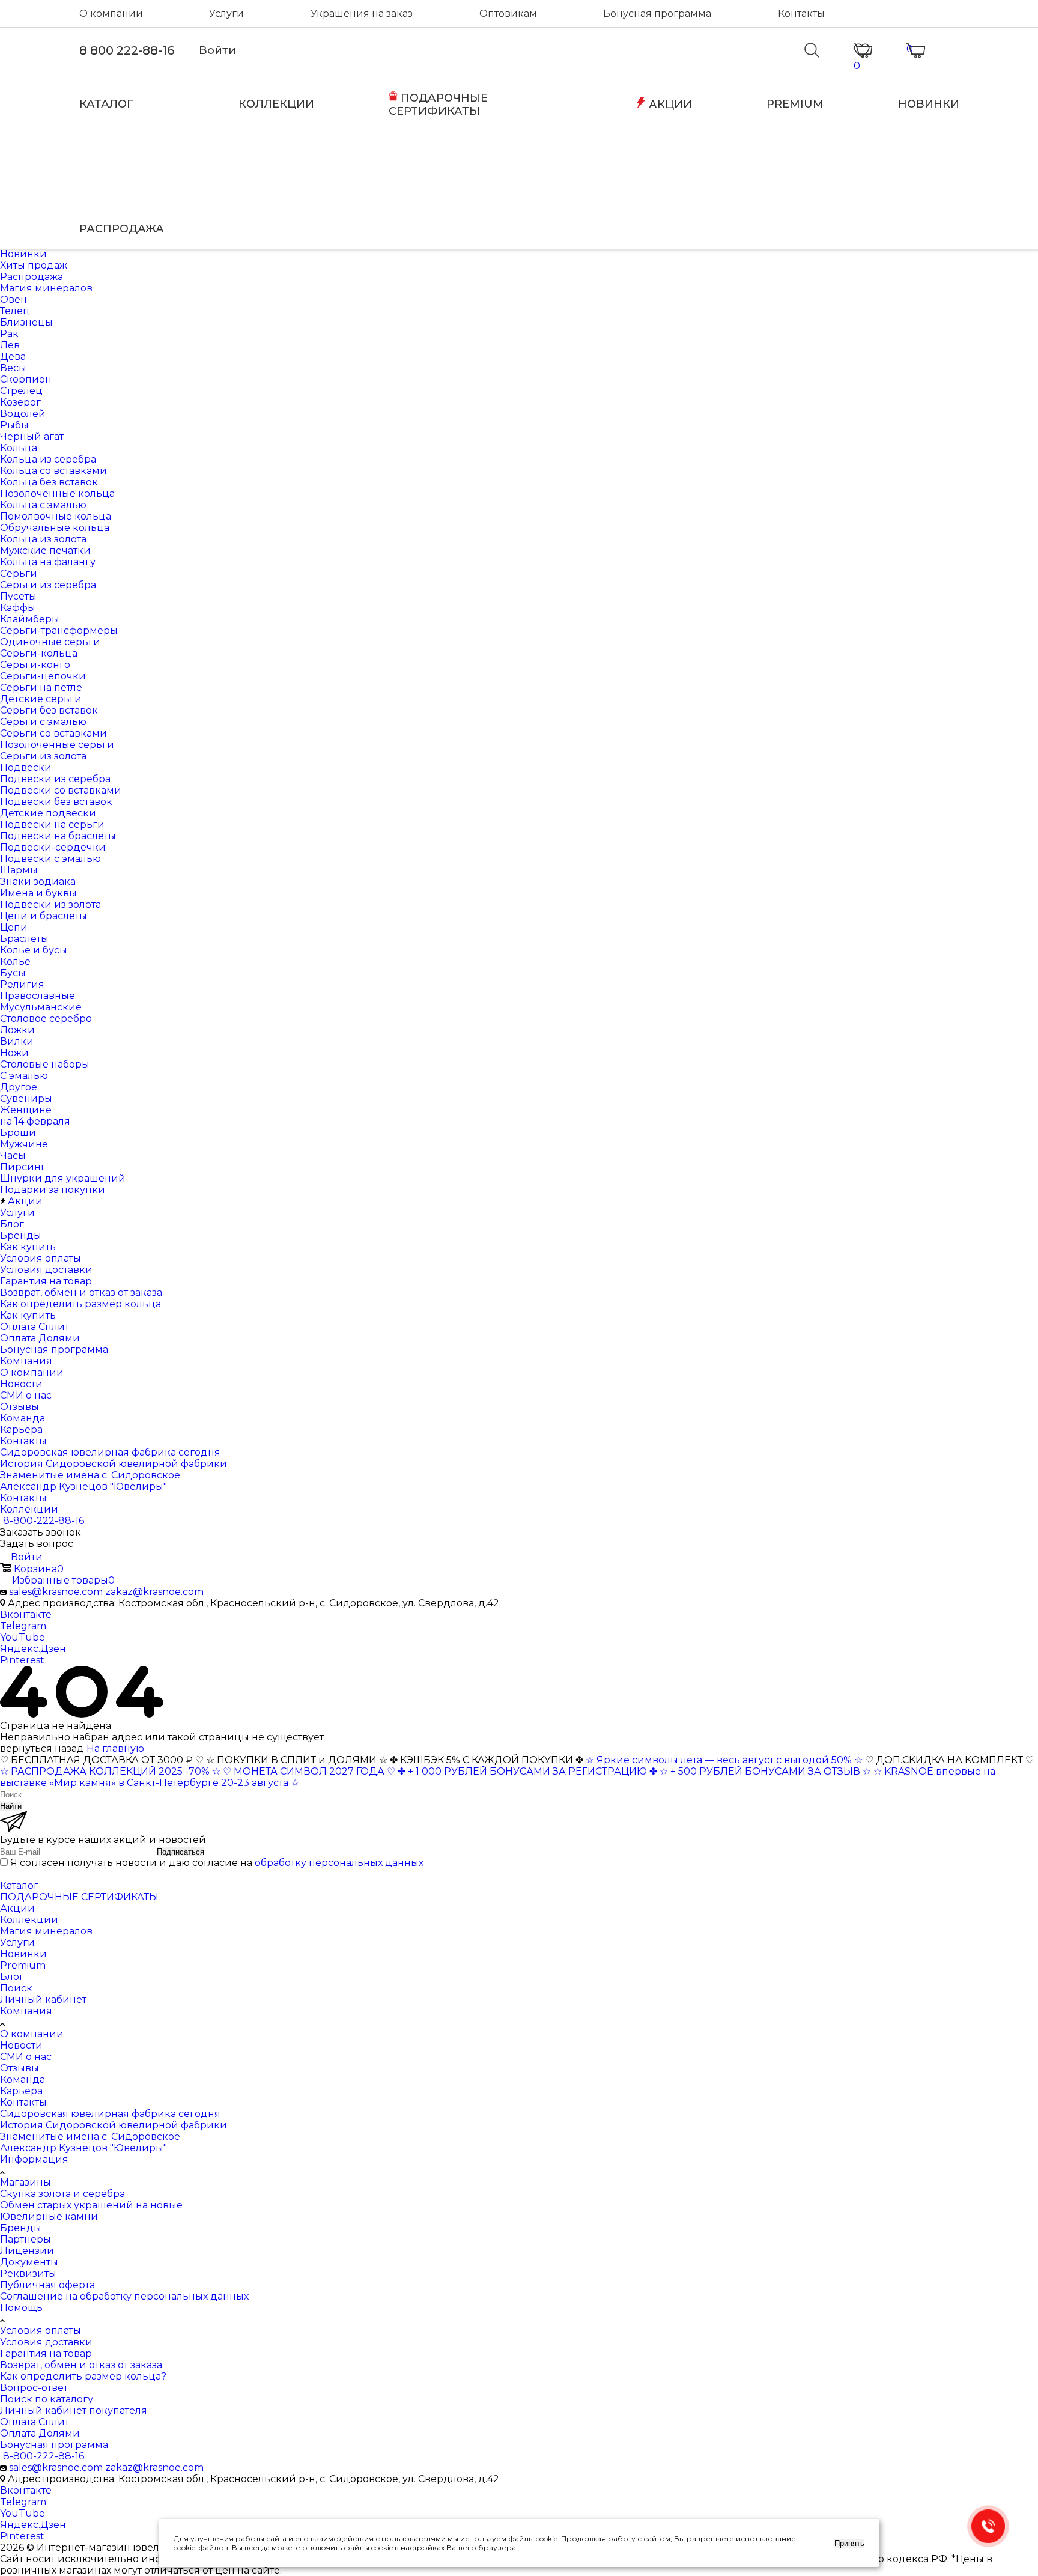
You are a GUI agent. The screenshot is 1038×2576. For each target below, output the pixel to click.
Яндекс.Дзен (33, 1649)
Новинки (23, 1954)
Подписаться (181, 1852)
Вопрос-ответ (34, 2388)
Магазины (26, 2182)
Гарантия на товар (46, 2353)
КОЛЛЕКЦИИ (276, 104)
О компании (111, 14)
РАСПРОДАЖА (122, 229)
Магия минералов (46, 1931)
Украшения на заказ (362, 14)
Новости (21, 2045)
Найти (11, 1806)
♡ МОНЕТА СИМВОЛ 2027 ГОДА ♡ (309, 1771)
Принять (849, 2543)
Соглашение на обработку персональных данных (124, 2296)
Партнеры (26, 2239)
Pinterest (22, 1660)
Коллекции (29, 1920)
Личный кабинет (43, 2000)
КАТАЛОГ (106, 104)
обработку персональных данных (339, 1863)
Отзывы (20, 2068)
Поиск (16, 1988)
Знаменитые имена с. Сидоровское (90, 2137)
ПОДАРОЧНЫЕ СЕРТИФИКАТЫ (438, 105)
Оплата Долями (40, 2433)
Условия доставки (46, 2342)
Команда (23, 2079)
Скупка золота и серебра (62, 2194)
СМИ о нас (26, 2057)
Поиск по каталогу (47, 2399)
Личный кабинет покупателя (74, 2410)
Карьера (21, 2091)
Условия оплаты (41, 2331)
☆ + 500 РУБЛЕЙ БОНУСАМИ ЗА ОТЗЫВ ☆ (765, 1771)
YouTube (23, 1637)
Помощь (21, 2308)
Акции (17, 1908)
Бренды (21, 2228)
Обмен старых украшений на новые (91, 2205)
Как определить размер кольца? (83, 2376)
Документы (29, 2262)
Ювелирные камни (49, 2216)
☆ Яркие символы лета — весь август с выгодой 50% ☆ (725, 1760)
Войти (217, 50)
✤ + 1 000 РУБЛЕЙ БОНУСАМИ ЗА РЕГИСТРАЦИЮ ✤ (527, 1771)
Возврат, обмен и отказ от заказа (81, 2365)
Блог (12, 1977)
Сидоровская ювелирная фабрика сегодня (110, 2114)
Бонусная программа (657, 14)
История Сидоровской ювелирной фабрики (114, 2125)
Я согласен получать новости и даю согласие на (217, 1863)
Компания (26, 2011)
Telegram (23, 1626)
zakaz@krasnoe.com (154, 1592)
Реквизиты (28, 2274)
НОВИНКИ (929, 104)
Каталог (19, 1885)
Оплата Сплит (35, 2422)
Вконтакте (26, 1615)
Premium (23, 1965)
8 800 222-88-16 (127, 50)
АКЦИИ (669, 105)
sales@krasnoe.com (56, 1592)
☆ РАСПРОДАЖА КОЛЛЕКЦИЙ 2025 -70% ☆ (110, 1771)
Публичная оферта (47, 2285)
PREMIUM (795, 104)
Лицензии (27, 2251)
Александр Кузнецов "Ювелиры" (83, 2148)
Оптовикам (508, 14)
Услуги (226, 14)
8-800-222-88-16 (44, 1521)
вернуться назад (42, 1748)
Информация (34, 2159)
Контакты (801, 14)
